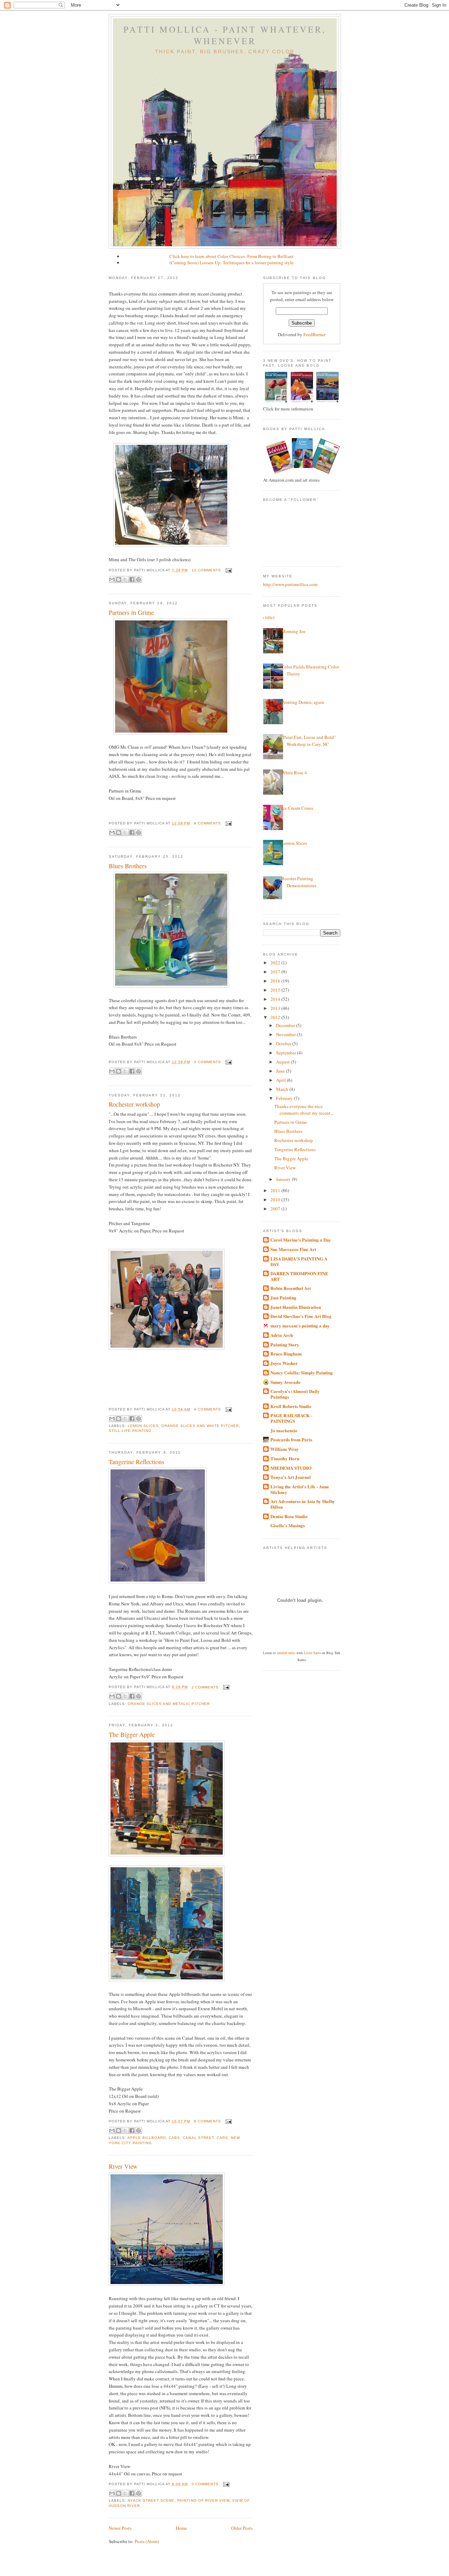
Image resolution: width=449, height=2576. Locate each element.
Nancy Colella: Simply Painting (302, 1372)
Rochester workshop (134, 1104)
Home (181, 2528)
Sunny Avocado (286, 1382)
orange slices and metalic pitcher (169, 1704)
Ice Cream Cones (297, 808)
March (283, 1089)
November (286, 1034)
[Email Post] (228, 570)
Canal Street (198, 2138)
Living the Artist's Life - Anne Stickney (300, 1489)
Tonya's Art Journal (291, 1477)
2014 (276, 999)
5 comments (205, 2484)
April (282, 1080)
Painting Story (285, 1344)
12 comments (206, 570)
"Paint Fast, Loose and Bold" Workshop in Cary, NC (309, 741)
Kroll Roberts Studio (291, 1406)
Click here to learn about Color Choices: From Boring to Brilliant (232, 256)
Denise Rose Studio (289, 1516)
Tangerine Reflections (136, 1462)
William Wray (285, 1449)
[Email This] (112, 579)
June (281, 1071)
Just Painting (283, 1297)
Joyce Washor (284, 1363)
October (284, 1044)
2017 (276, 972)
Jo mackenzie (284, 1430)
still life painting (130, 1431)
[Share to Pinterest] (139, 579)
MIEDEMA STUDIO (291, 1468)
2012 (276, 1017)
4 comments (207, 1409)
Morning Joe (293, 631)
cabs (174, 2138)
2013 (276, 1008)
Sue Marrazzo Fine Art (293, 1249)
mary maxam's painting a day (300, 1326)
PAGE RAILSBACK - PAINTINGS (291, 1418)
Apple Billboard (147, 2138)
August (283, 1062)
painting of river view (203, 2500)
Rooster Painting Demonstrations (299, 882)
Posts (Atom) (147, 2541)
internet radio (286, 1653)
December (286, 1025)
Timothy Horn (285, 1458)
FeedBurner (314, 334)
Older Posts (242, 2528)
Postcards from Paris (291, 1439)
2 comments (205, 1687)
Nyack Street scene (151, 2500)
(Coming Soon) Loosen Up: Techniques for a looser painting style (232, 263)
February (285, 1098)
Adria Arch (282, 1335)
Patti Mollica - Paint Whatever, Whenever (225, 35)
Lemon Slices (294, 843)
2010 (276, 1199)
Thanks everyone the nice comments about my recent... (304, 1110)
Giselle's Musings (288, 1525)
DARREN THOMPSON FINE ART (299, 1276)
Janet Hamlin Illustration (296, 1307)
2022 (276, 963)
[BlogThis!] (119, 579)
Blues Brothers (128, 866)
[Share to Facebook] (132, 579)
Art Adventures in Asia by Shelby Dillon (303, 1504)
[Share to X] (125, 579)
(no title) (266, 617)
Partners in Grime (131, 612)
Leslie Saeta (312, 1653)
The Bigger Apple (132, 1734)
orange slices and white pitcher (200, 1426)
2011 (276, 1190)
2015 (276, 990)
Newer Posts (120, 2528)
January (284, 1179)
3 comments (207, 1062)
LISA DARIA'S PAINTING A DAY (299, 1261)
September (287, 1053)
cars (222, 2138)
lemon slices (143, 1426)
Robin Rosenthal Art (291, 1288)
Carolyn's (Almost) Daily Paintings (295, 1394)
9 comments (207, 823)
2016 (276, 981)
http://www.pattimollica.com (290, 584)
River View (123, 2166)
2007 (276, 1209)
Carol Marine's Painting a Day (301, 1240)
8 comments (207, 2121)
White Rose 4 (294, 773)
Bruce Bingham (286, 1354)
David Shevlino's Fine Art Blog (301, 1316)
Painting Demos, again (303, 702)
